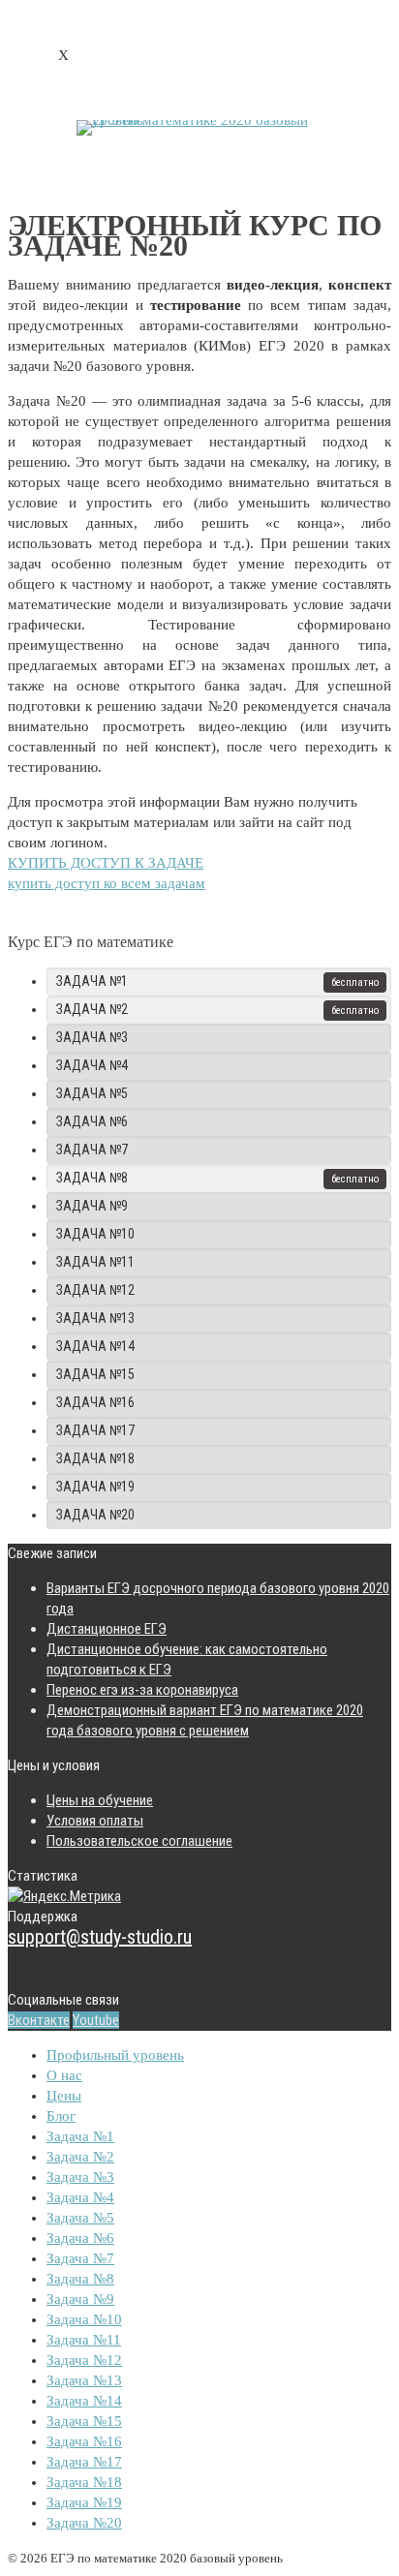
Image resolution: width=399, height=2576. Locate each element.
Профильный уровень (115, 2055)
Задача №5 (92, 1093)
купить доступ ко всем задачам (107, 883)
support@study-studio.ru (100, 1937)
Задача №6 (92, 1121)
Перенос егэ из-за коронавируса (142, 1690)
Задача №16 (95, 1402)
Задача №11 (95, 1262)
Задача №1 (92, 981)
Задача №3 (92, 1037)
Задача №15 (95, 1374)
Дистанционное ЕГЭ (107, 1629)
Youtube (96, 2020)
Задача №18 (95, 1458)
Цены (64, 2096)
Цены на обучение (100, 1800)
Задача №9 (92, 1206)
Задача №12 (95, 1290)
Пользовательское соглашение (139, 1841)
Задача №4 (92, 1065)
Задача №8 (92, 1178)
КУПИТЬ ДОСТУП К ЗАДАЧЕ (106, 863)
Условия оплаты (95, 1821)
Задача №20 (95, 1515)
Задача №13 (95, 1318)
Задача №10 (95, 1234)
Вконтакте (39, 2020)
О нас (64, 2075)
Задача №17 (95, 1430)
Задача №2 (92, 1009)
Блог (61, 2116)
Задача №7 (92, 1150)
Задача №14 (95, 1346)
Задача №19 (95, 1487)
